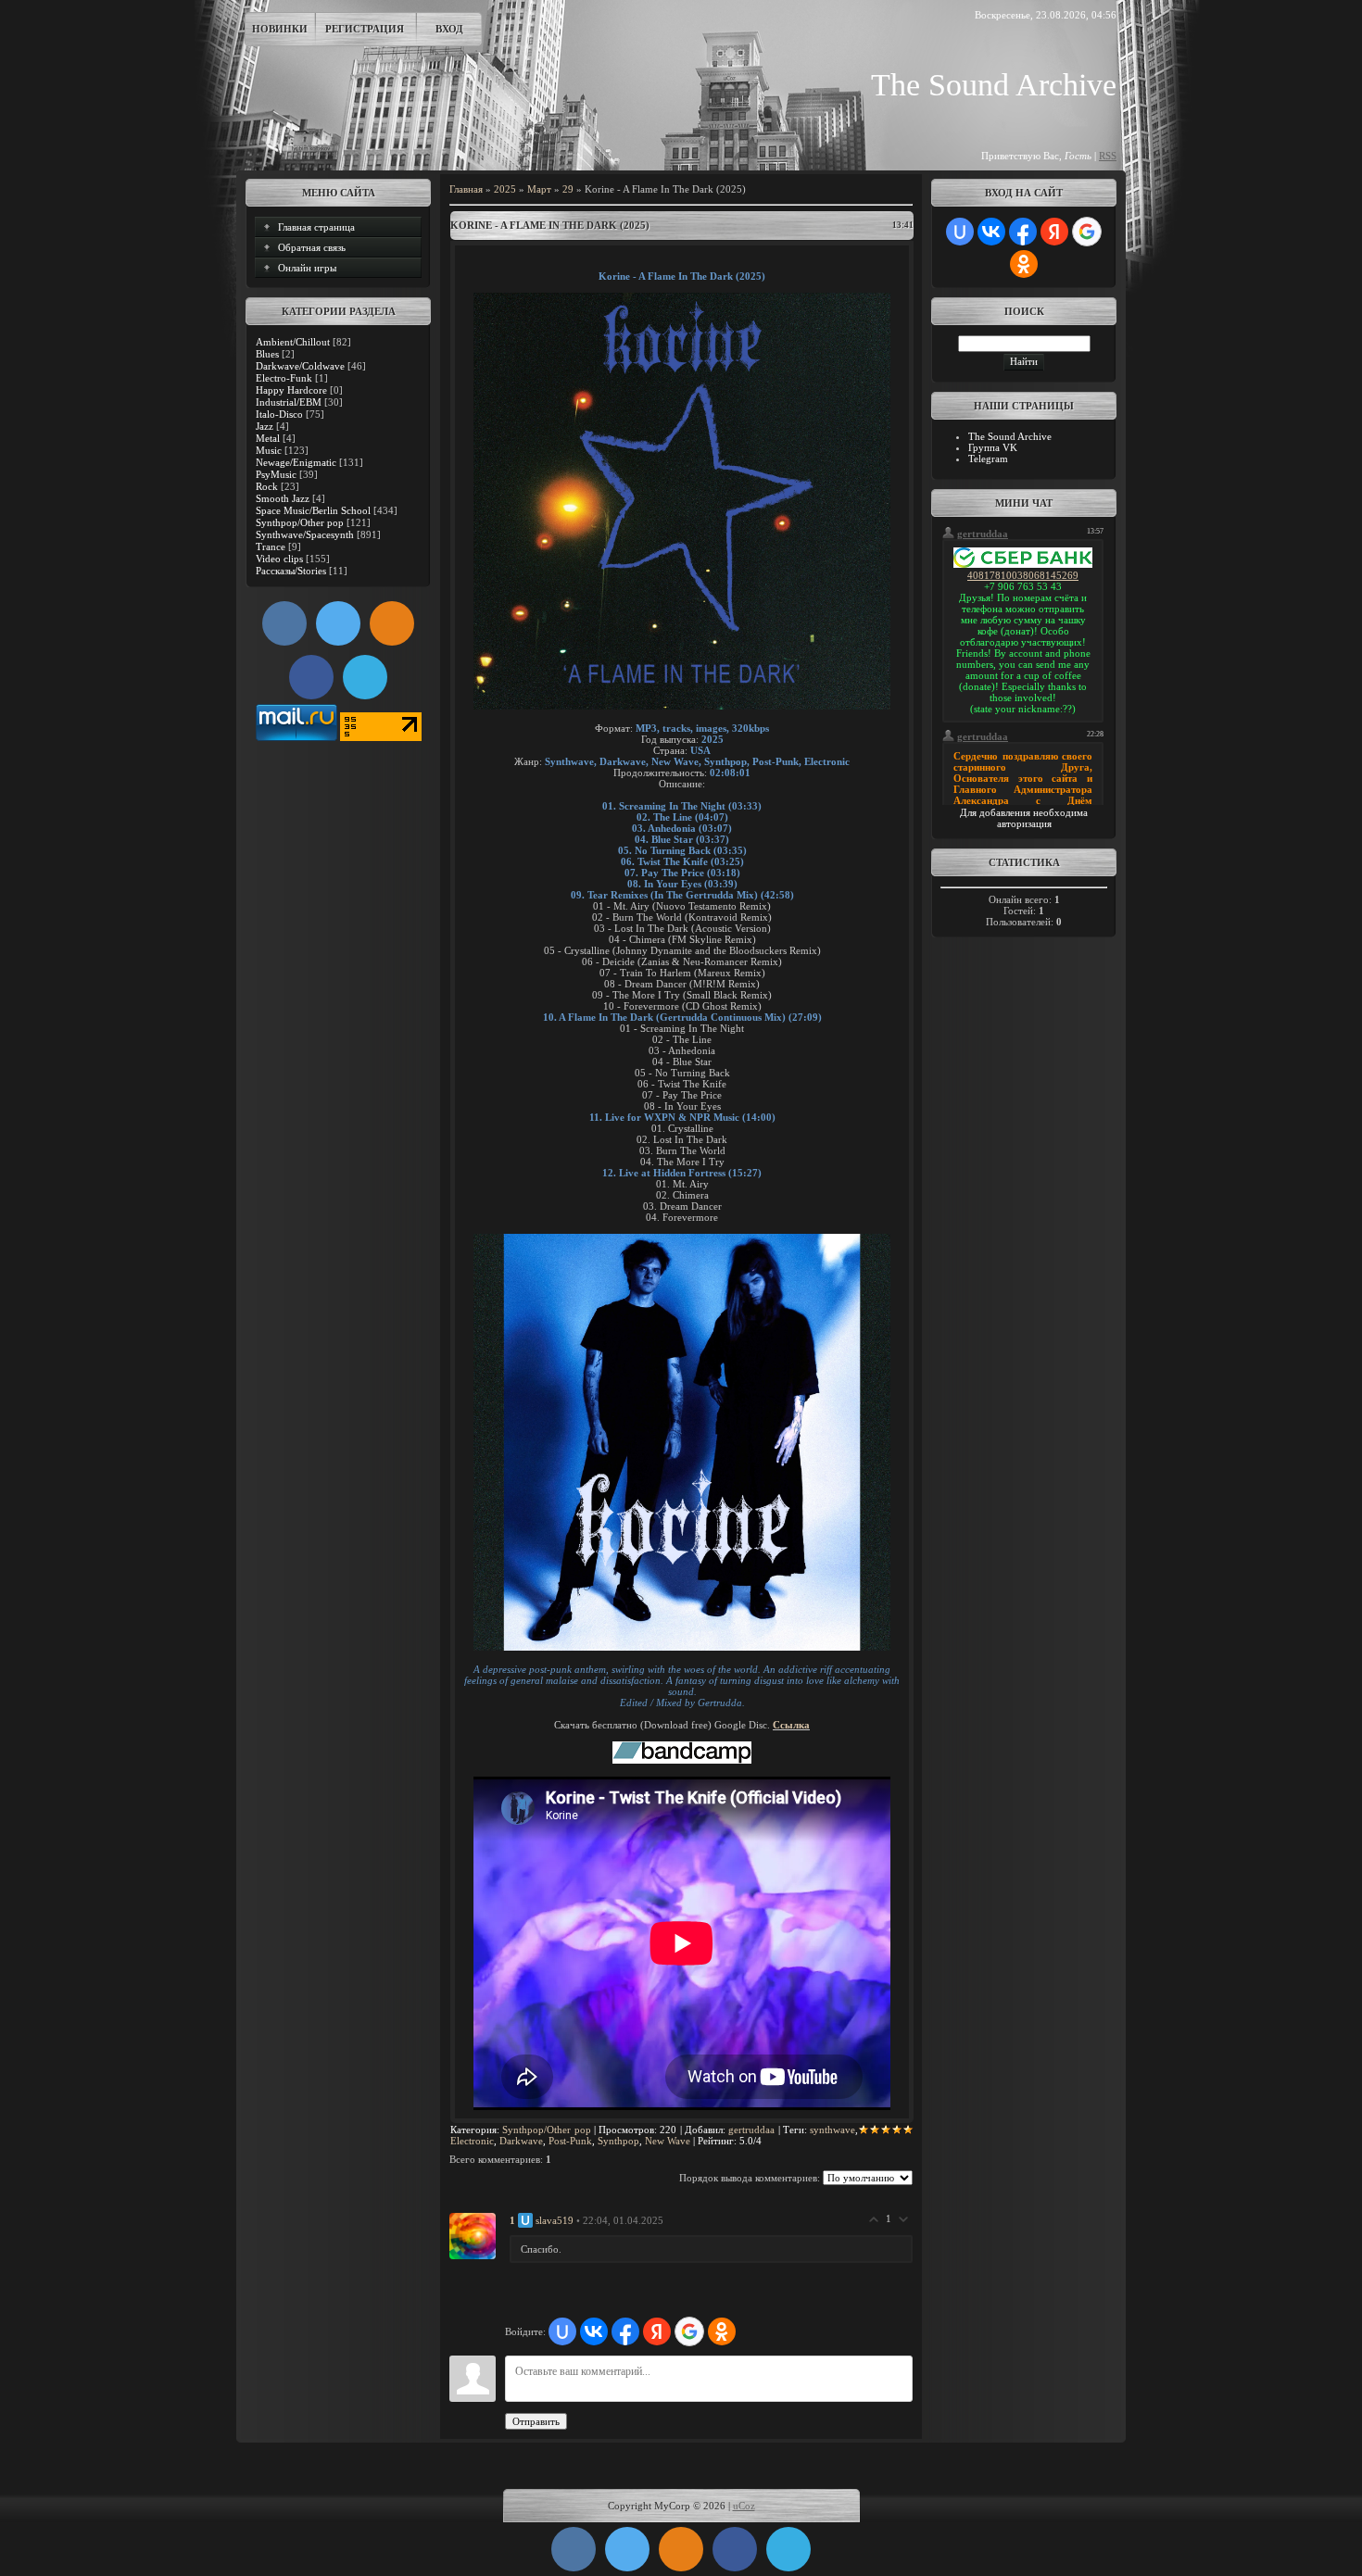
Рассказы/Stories (291, 571)
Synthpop (618, 2141)
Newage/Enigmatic (296, 462)
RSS (1108, 156)
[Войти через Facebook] (625, 2331)
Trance (271, 547)
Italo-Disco (279, 414)
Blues (267, 354)
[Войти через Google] (689, 2331)
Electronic (472, 2141)
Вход (449, 29)
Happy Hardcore (291, 390)
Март (539, 189)
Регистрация (365, 29)
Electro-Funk (284, 378)
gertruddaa (751, 2130)
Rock (267, 486)
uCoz (744, 2506)
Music (269, 450)
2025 (505, 189)
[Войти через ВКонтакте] (594, 2331)
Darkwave (521, 2141)
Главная (466, 189)
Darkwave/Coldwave (300, 366)
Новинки (280, 29)
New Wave (668, 2141)
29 (568, 189)
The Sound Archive (1010, 436)
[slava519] (473, 2235)
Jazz (265, 426)
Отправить (536, 2421)
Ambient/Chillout (293, 342)
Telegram (988, 459)
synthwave (832, 2130)
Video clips (279, 559)
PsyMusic (276, 474)
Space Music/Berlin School (313, 510)
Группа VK (993, 447)
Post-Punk (570, 2141)
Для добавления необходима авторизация (1024, 818)
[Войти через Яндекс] (657, 2331)
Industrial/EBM (289, 402)
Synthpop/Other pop (300, 522)
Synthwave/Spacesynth (305, 534)
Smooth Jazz (283, 498)
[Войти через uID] (562, 2331)
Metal (268, 438)
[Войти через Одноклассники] (722, 2331)
